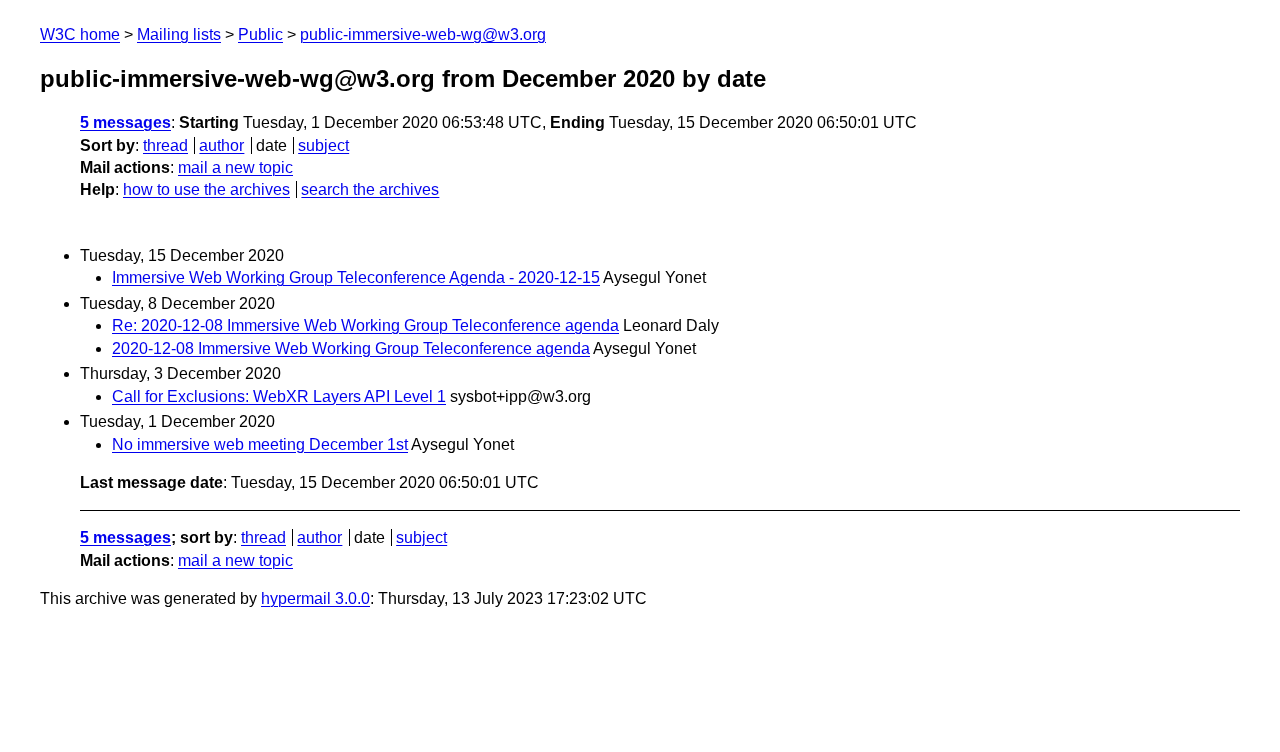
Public (260, 34)
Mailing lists (179, 34)
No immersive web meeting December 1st (260, 444)
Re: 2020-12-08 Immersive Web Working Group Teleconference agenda (365, 325)
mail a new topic (235, 167)
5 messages (125, 122)
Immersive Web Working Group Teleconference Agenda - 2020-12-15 (356, 277)
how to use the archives (206, 189)
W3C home (80, 34)
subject (323, 145)
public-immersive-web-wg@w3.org (423, 34)
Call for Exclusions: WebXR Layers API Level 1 (279, 396)
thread (165, 145)
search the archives (370, 189)
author (221, 145)
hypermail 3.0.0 (315, 598)
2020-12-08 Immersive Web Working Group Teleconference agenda (351, 348)
